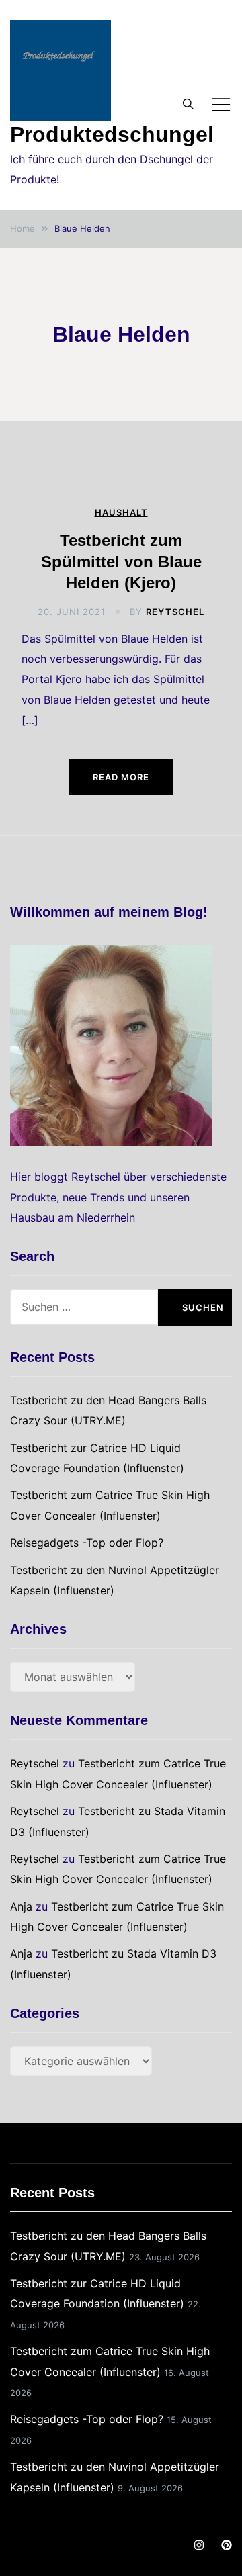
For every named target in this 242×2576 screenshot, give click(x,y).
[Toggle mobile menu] (221, 105)
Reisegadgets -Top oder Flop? (87, 1543)
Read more (121, 777)
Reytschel (175, 612)
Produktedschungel (112, 134)
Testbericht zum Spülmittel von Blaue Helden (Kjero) (121, 561)
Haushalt (121, 513)
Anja (21, 1906)
